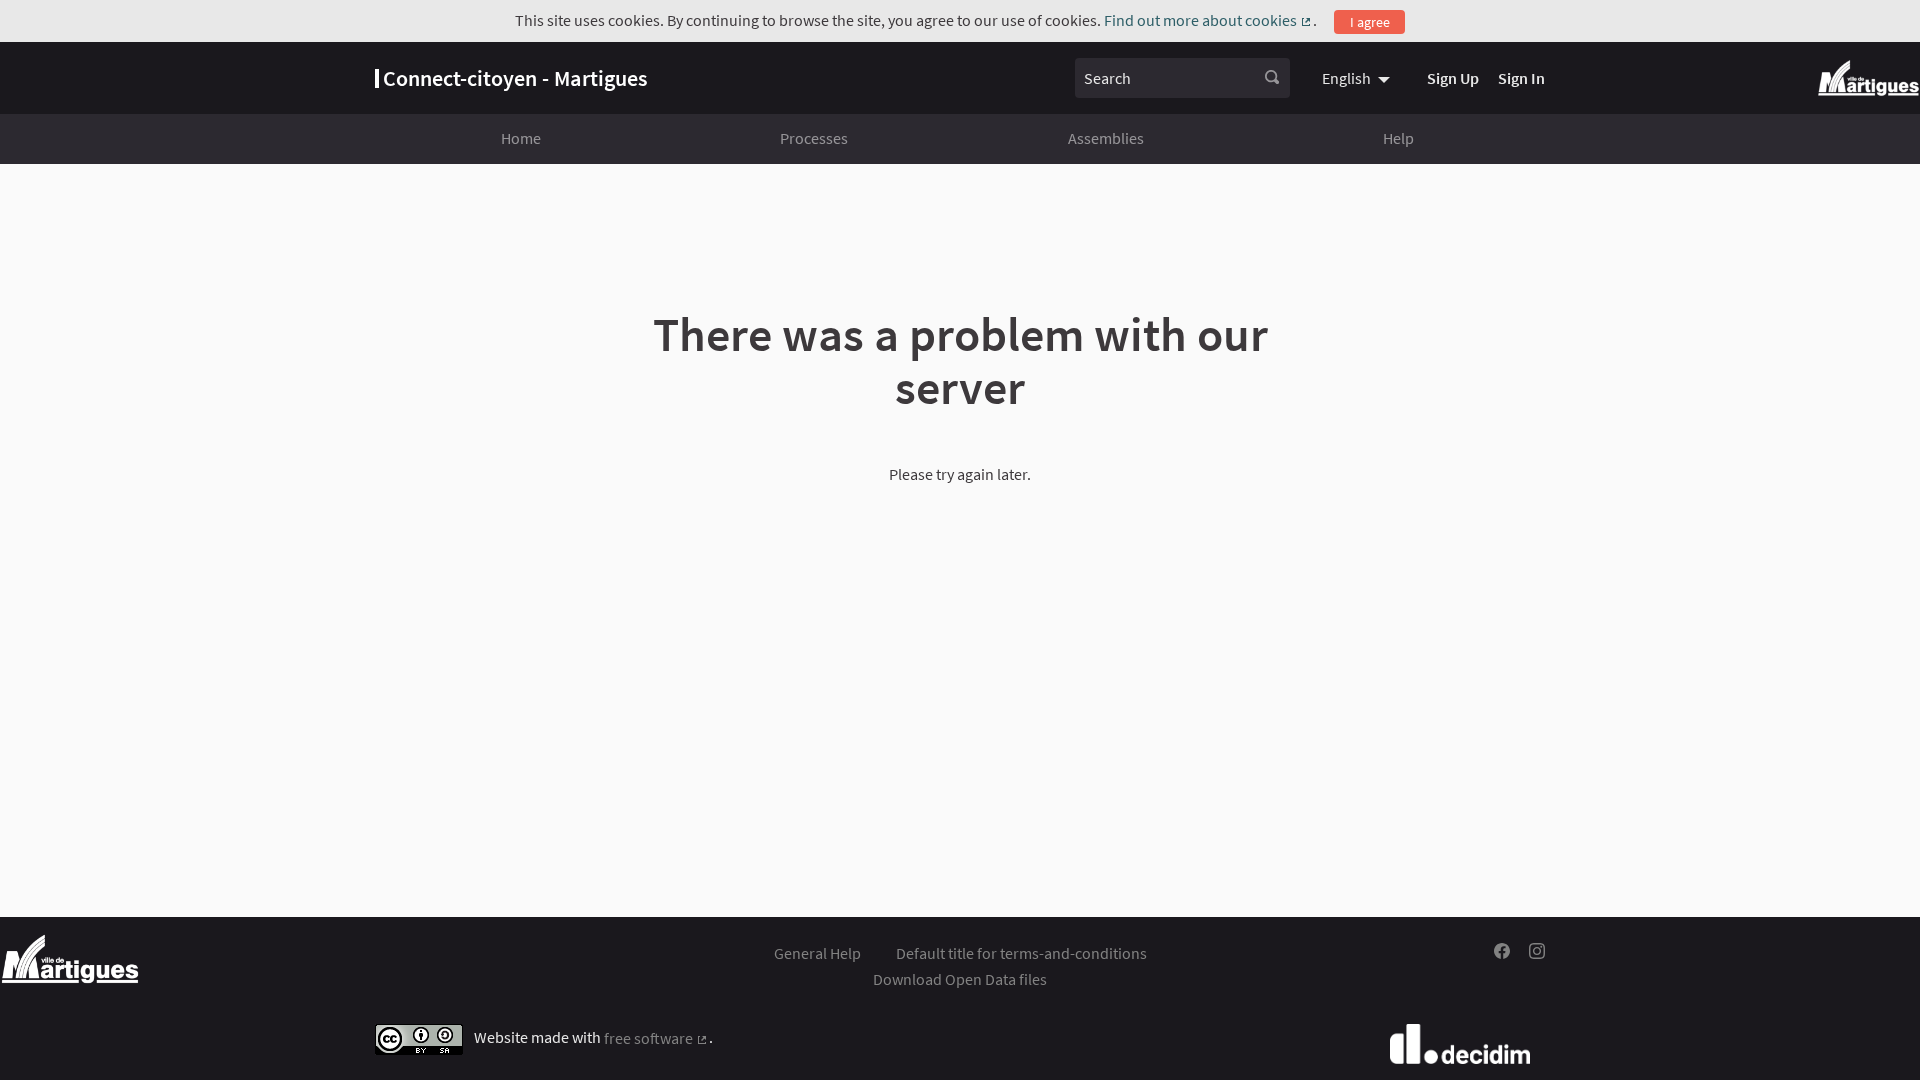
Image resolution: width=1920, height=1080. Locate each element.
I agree (1370, 22)
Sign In (1521, 78)
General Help (817, 953)
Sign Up (1453, 78)
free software (656, 1038)
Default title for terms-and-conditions (1021, 953)
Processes (814, 138)
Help (1398, 138)
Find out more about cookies (1208, 20)
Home (521, 138)
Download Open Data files (960, 979)
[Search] (1272, 78)
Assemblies (1106, 138)
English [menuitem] (1346, 78)
